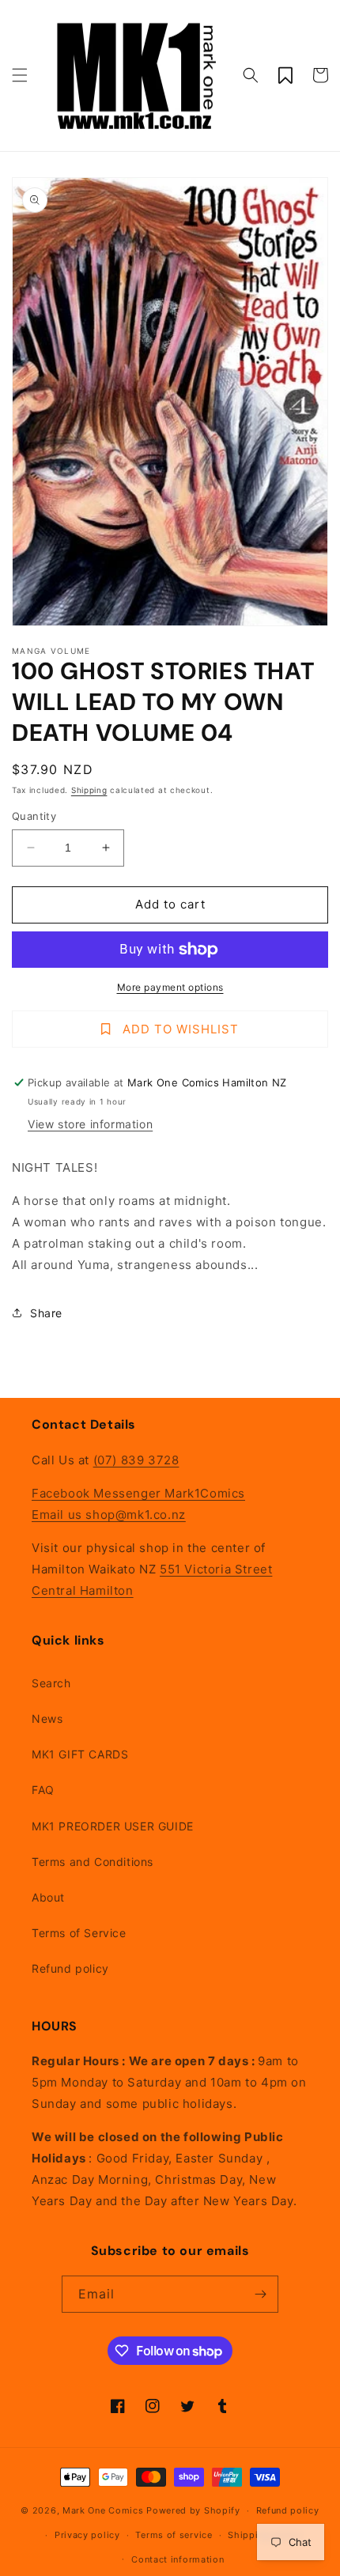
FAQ (43, 1790)
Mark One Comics (103, 2510)
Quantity (34, 816)
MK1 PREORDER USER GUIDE (113, 1826)
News (47, 1719)
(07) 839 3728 (136, 1460)
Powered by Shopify (193, 2510)
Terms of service (174, 2535)
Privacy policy (87, 2535)
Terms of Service (79, 1933)
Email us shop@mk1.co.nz (109, 1515)
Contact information (178, 2559)
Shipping (89, 790)
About (48, 1897)
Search (51, 1683)
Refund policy (70, 1968)
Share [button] (46, 1313)
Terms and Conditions (93, 1862)
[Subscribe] (260, 2294)
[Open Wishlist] (285, 75)
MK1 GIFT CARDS (80, 1754)
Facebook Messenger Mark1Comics (138, 1493)
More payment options (170, 987)
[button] (20, 75)
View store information (90, 1124)
